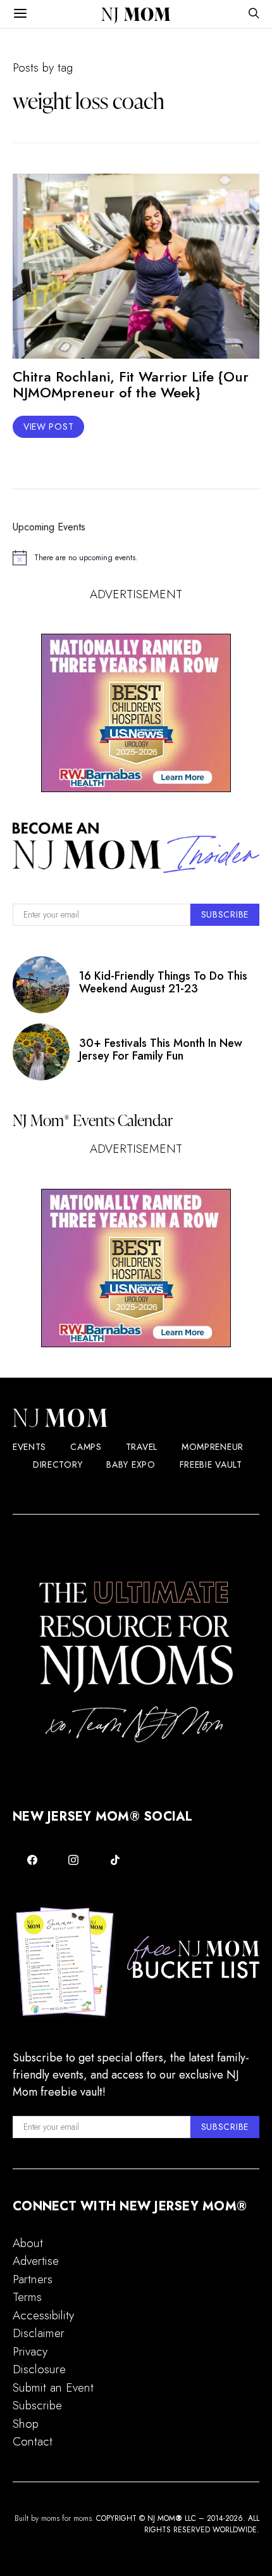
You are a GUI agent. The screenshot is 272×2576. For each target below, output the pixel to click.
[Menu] (20, 14)
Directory (58, 1464)
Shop (26, 2424)
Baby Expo (131, 1464)
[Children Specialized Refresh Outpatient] (136, 713)
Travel (142, 1447)
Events (29, 1447)
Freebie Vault (211, 1464)
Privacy (30, 2351)
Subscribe (37, 2405)
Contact (33, 2441)
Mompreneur (213, 1447)
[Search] (254, 14)
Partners (33, 2279)
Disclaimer (39, 2333)
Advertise (36, 2261)
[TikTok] (115, 1860)
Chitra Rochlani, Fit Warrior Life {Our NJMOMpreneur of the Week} (131, 384)
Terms (27, 2297)
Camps (86, 1447)
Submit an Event (53, 2387)
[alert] (136, 558)
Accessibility (43, 2315)
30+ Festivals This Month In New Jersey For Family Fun (161, 1049)
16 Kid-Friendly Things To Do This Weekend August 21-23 (163, 982)
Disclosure (39, 2369)
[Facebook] (32, 1860)
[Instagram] (74, 1860)
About (28, 2243)
